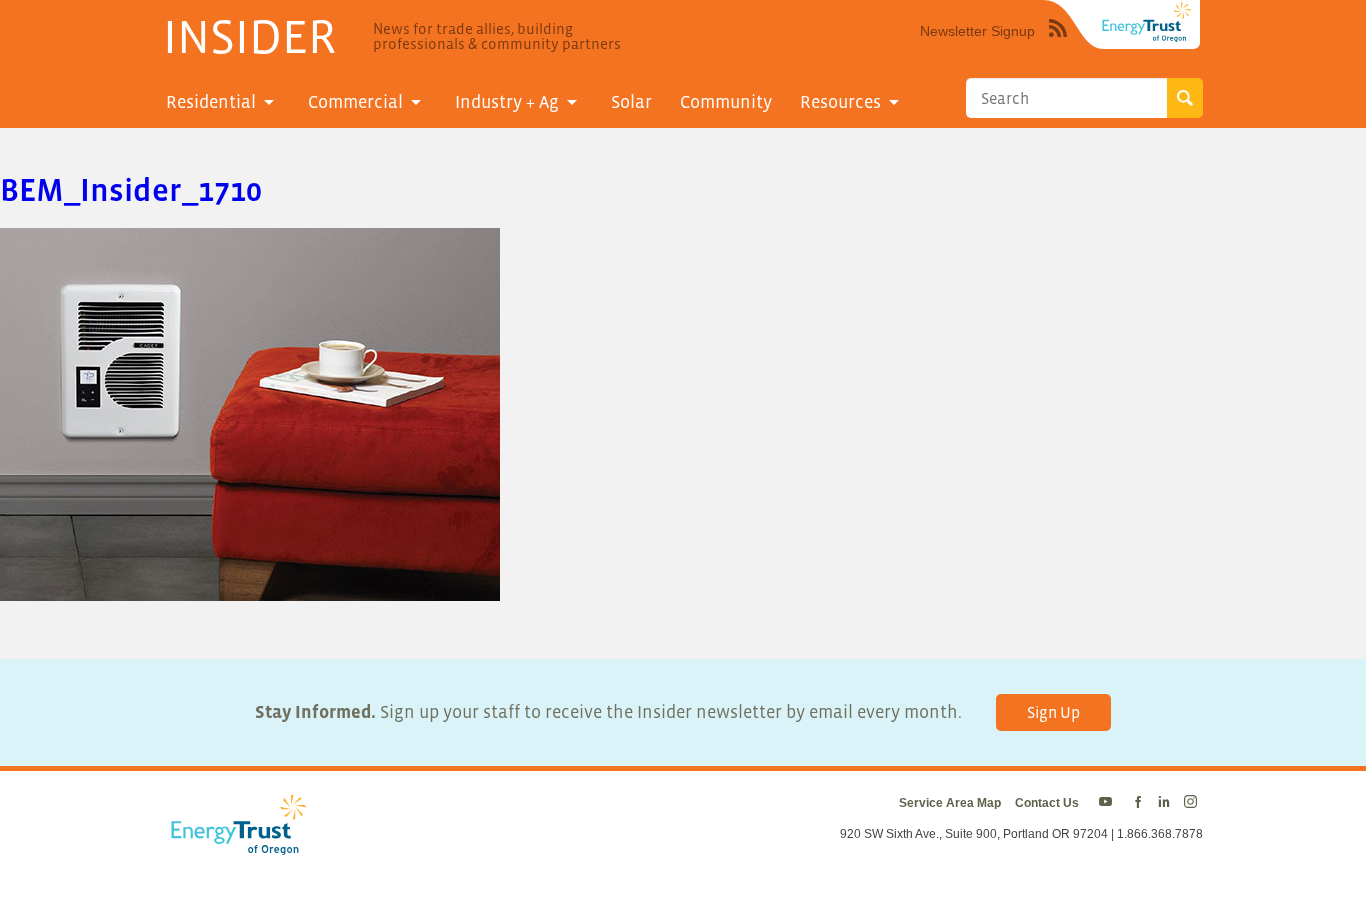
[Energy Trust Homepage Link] (1147, 22)
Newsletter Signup (977, 31)
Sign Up (1053, 712)
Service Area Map (950, 803)
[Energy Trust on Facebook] (1138, 803)
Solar (631, 102)
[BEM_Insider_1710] (250, 588)
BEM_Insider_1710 (131, 190)
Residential (211, 102)
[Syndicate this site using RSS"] (1058, 43)
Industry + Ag (507, 102)
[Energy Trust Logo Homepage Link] (235, 845)
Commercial (355, 102)
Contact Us (1047, 803)
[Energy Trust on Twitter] (1108, 803)
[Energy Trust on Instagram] (1193, 803)
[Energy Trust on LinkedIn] (1164, 803)
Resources (840, 102)
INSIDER (249, 36)
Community (726, 102)
